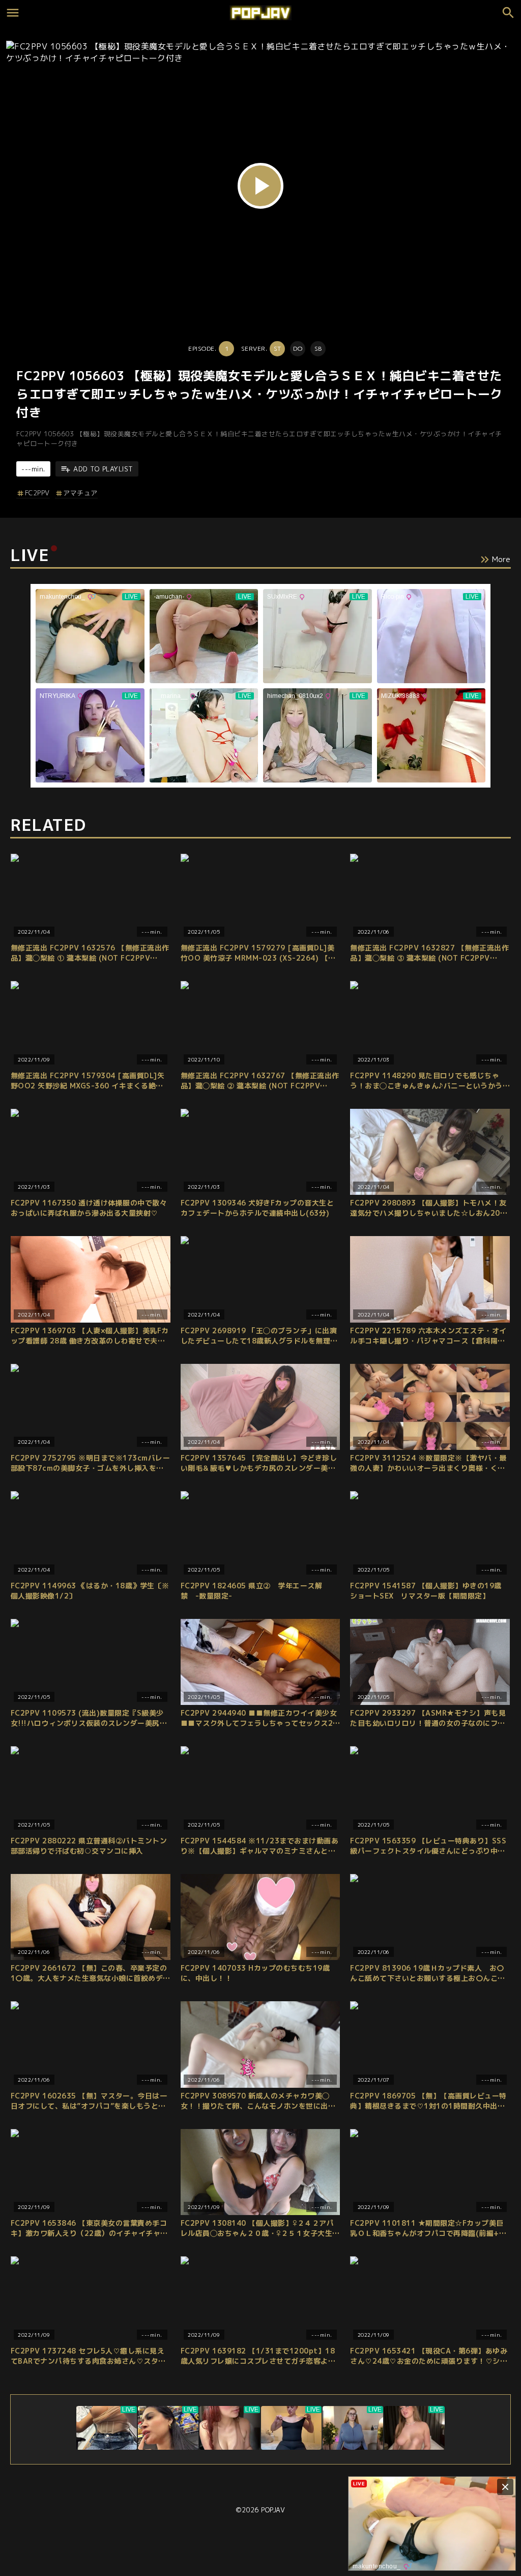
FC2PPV (37, 493)
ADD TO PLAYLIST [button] (103, 469)
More (501, 559)
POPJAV (273, 2510)
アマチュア (80, 493)
